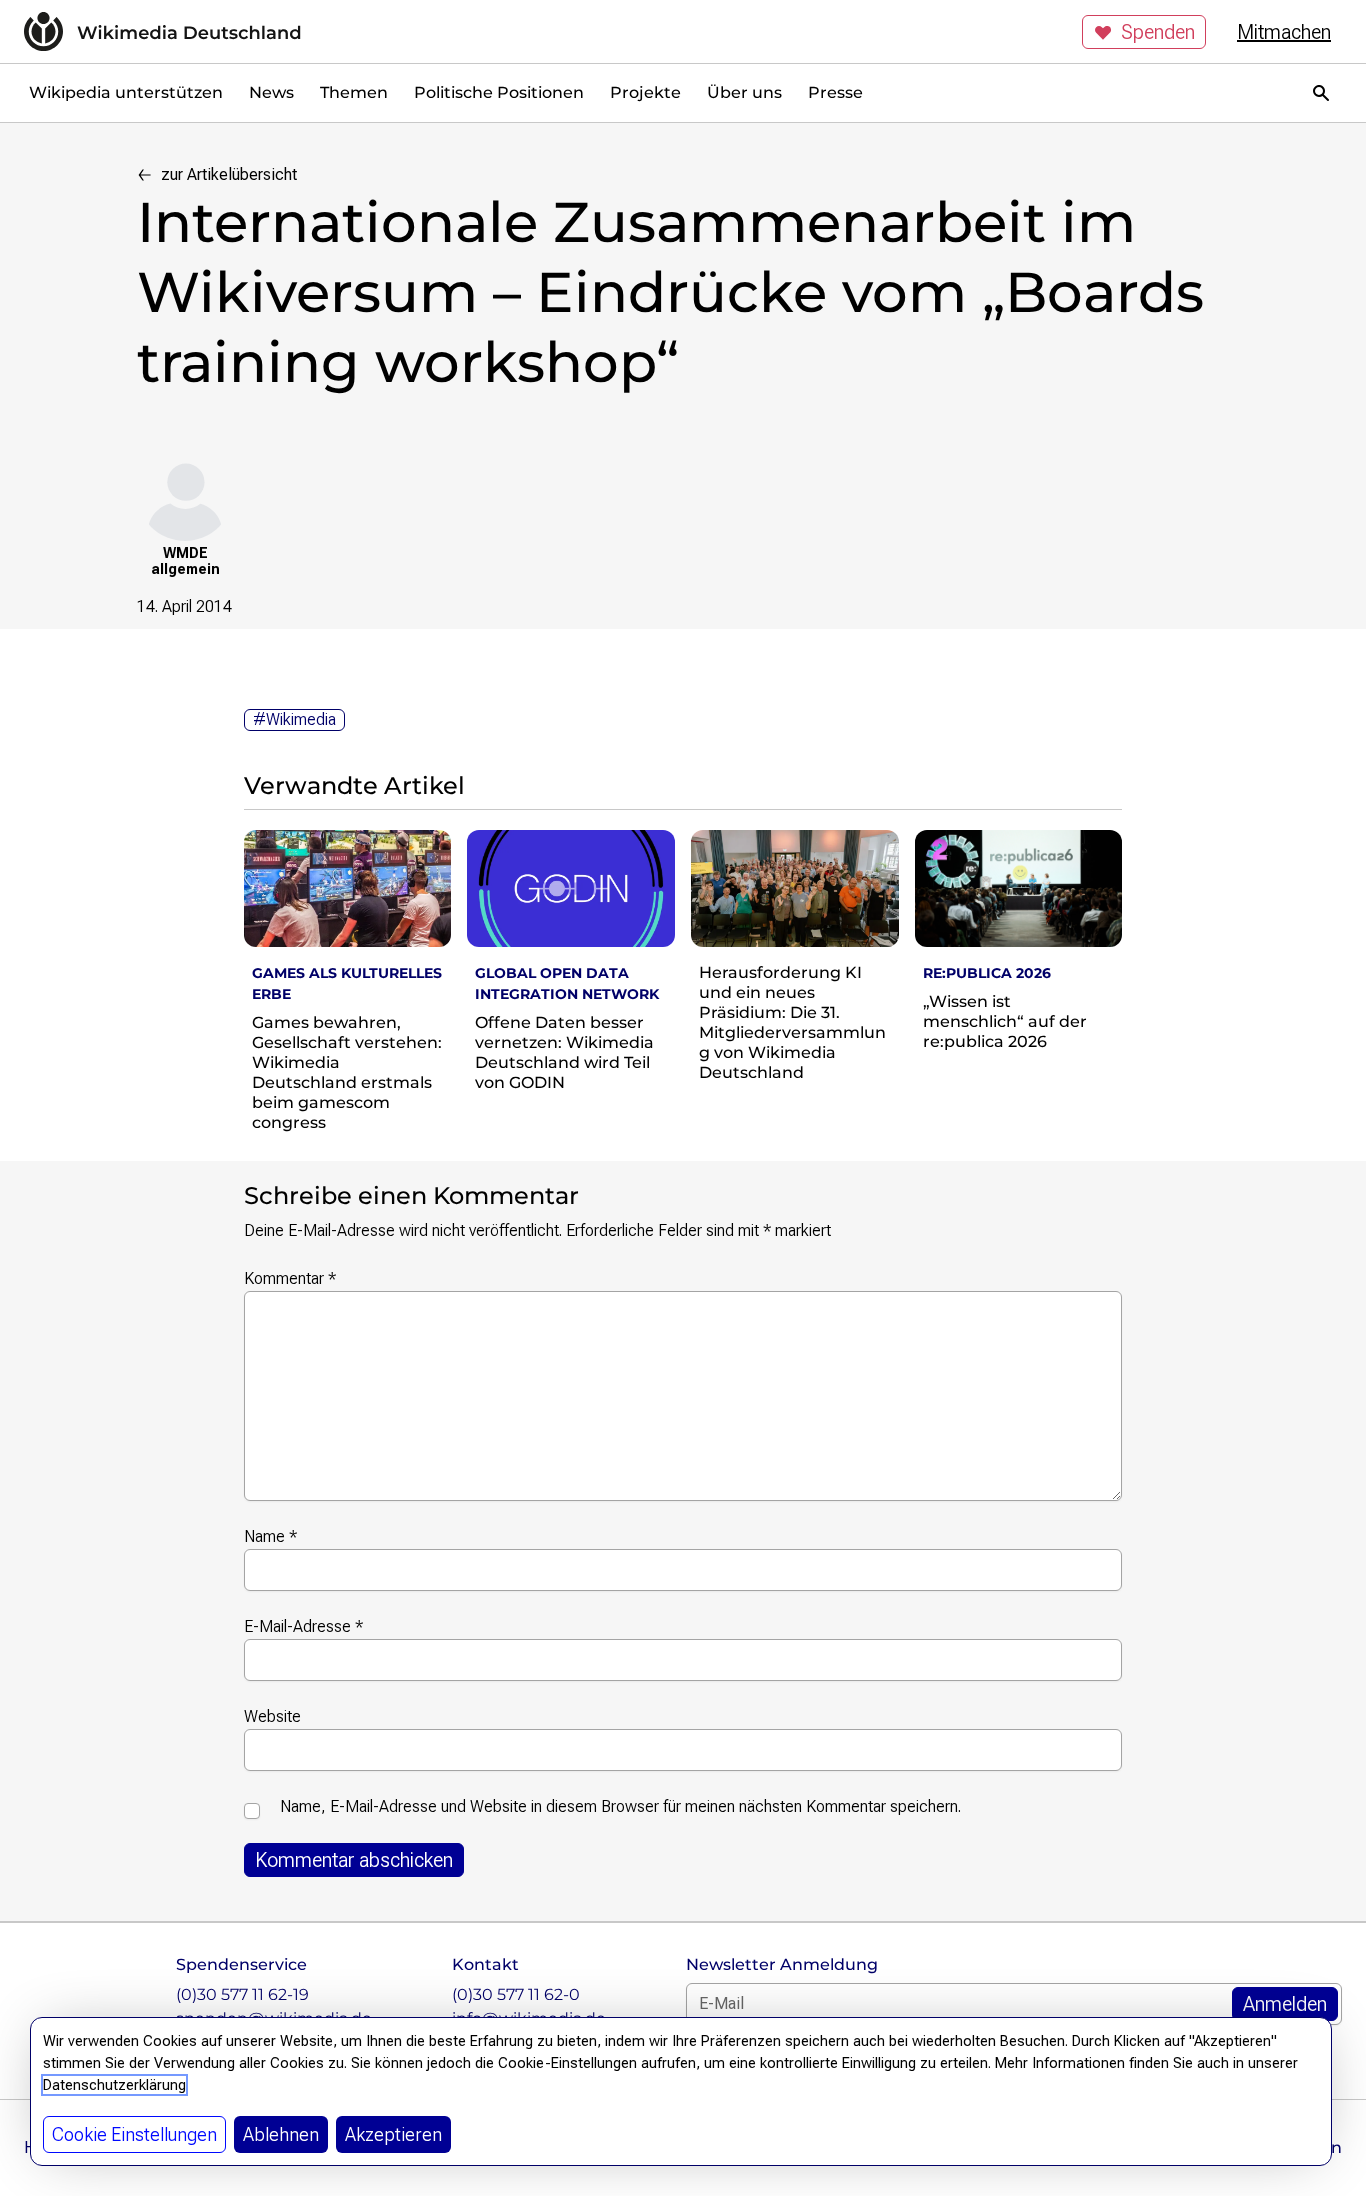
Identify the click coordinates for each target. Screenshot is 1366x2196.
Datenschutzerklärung (114, 2085)
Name (270, 1536)
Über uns (744, 92)
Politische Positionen (499, 92)
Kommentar (290, 1278)
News (271, 92)
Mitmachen (1284, 32)
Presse (835, 92)
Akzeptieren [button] (393, 2134)
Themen (354, 92)
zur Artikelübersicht (229, 174)
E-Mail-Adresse (303, 1626)
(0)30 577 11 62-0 (516, 1994)
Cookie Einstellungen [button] (134, 2134)
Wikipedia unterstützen (126, 92)
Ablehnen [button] (281, 2134)
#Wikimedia (294, 719)
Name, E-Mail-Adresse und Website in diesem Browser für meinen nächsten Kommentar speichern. (620, 1806)
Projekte (645, 92)
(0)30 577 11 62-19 (242, 1994)
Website (272, 1716)
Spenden (1158, 32)
